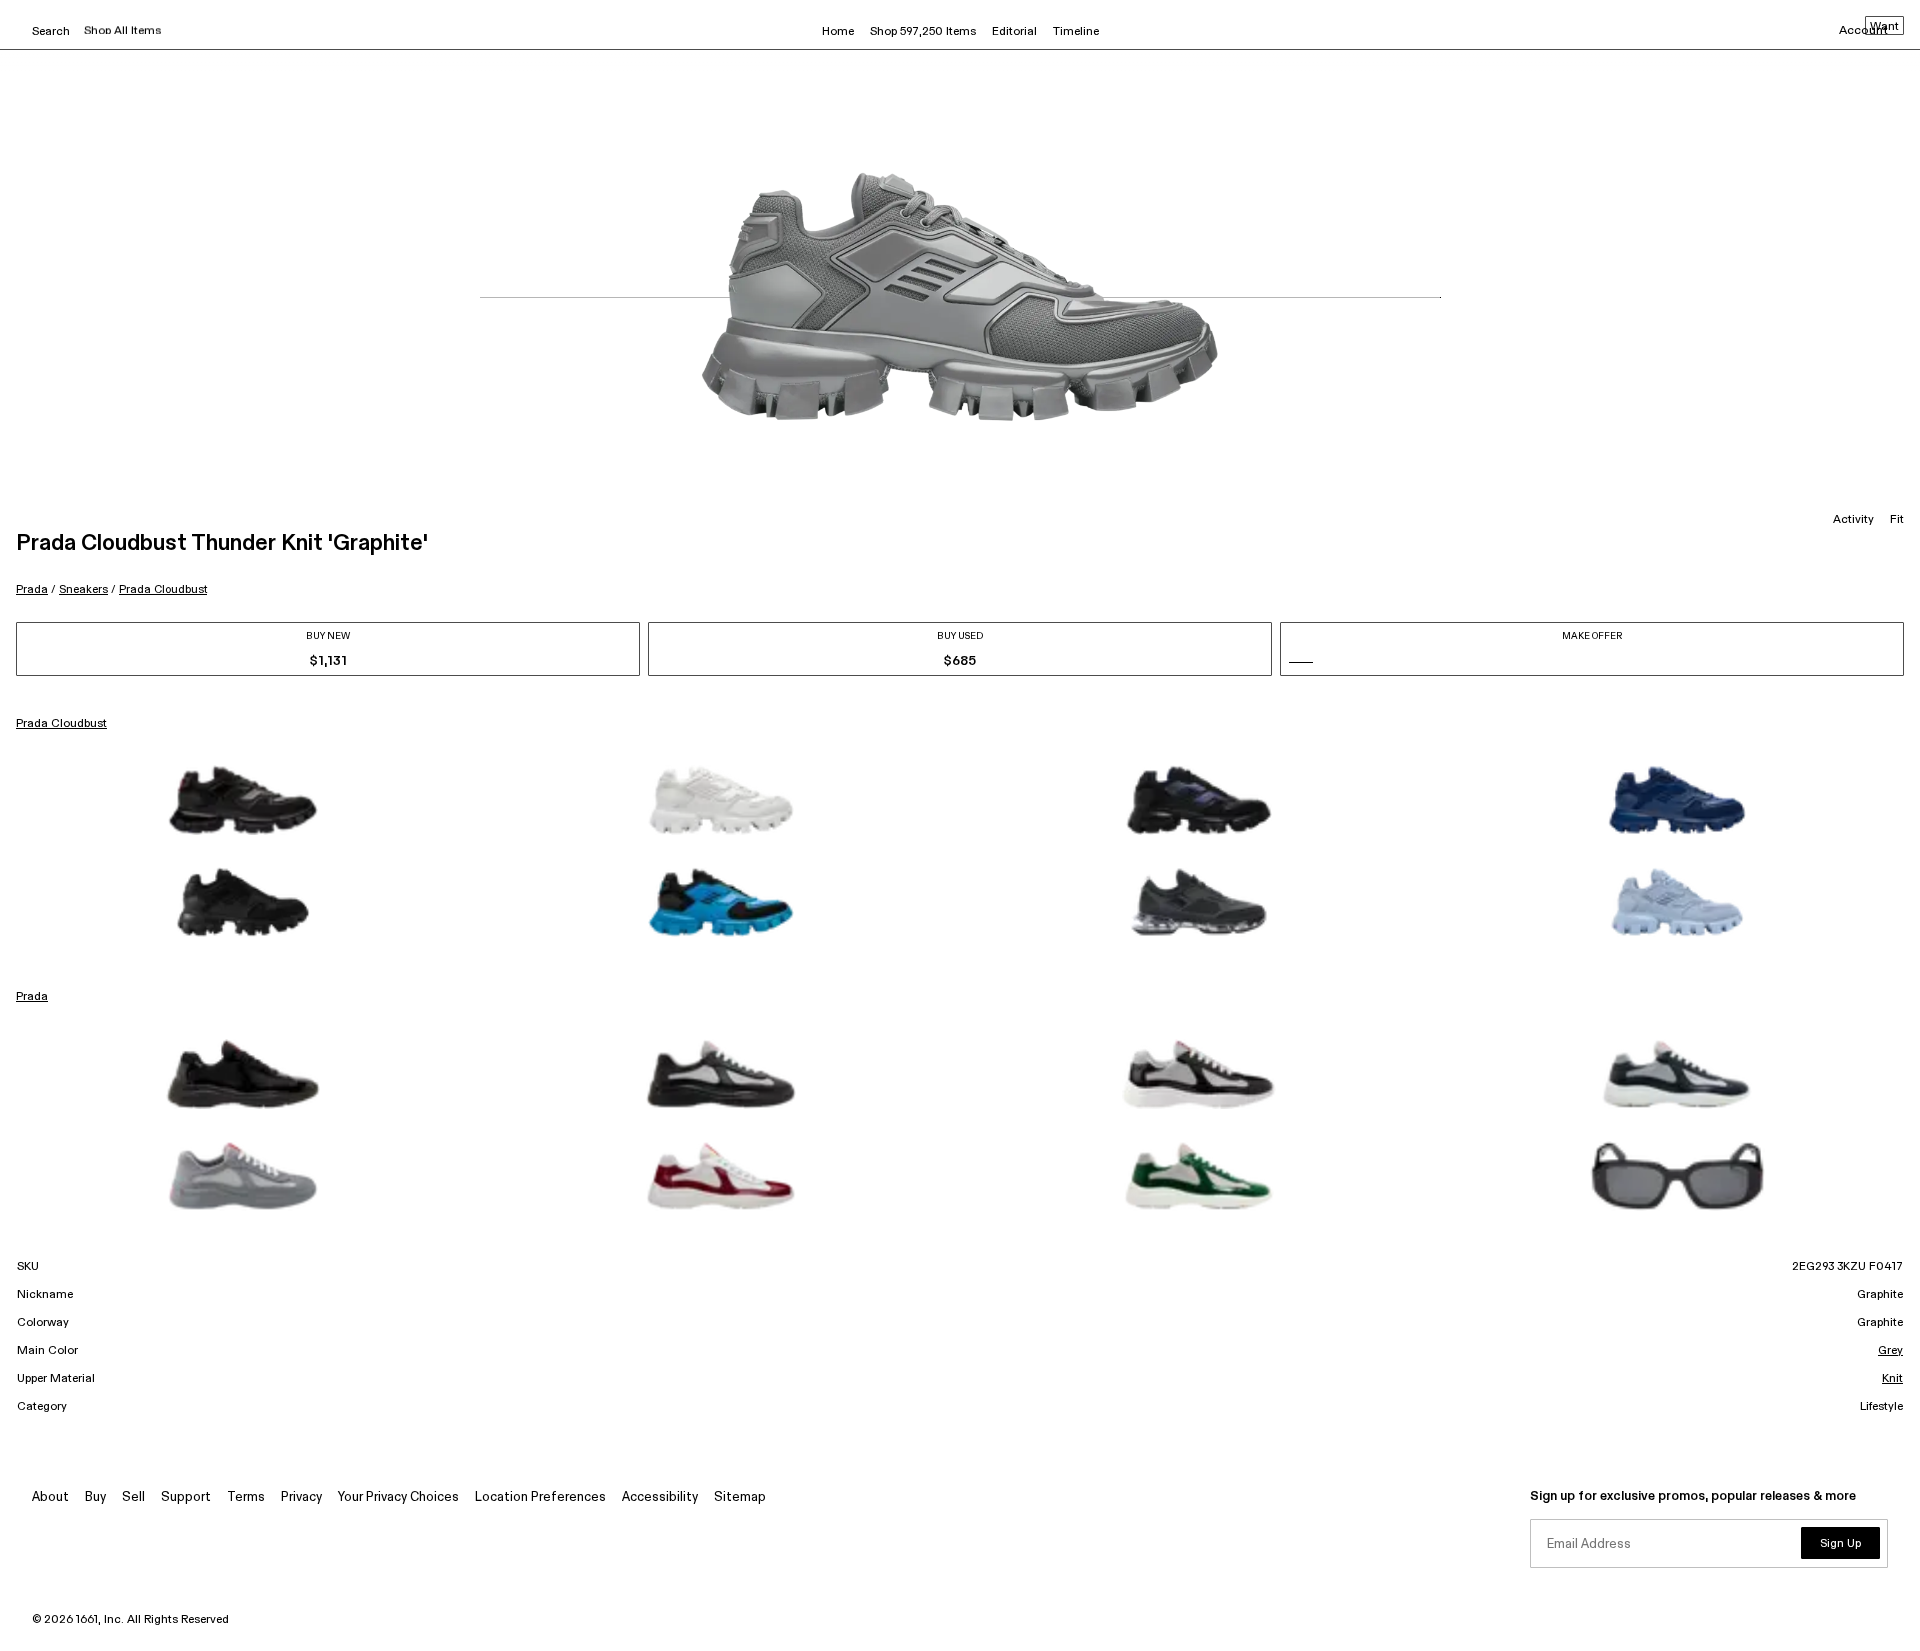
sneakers (83, 589)
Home (838, 32)
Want (1884, 27)
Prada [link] (32, 997)
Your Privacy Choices (398, 1497)
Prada (32, 589)
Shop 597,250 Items (923, 32)
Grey (1890, 1351)
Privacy (301, 1497)
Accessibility (660, 1497)
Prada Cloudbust (163, 589)
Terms (246, 1497)
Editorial (1014, 32)
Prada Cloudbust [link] (61, 724)
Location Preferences (540, 1497)
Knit (1892, 1379)
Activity (1853, 520)
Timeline (1076, 32)
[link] (243, 800)
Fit (1897, 520)
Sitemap (740, 1497)
